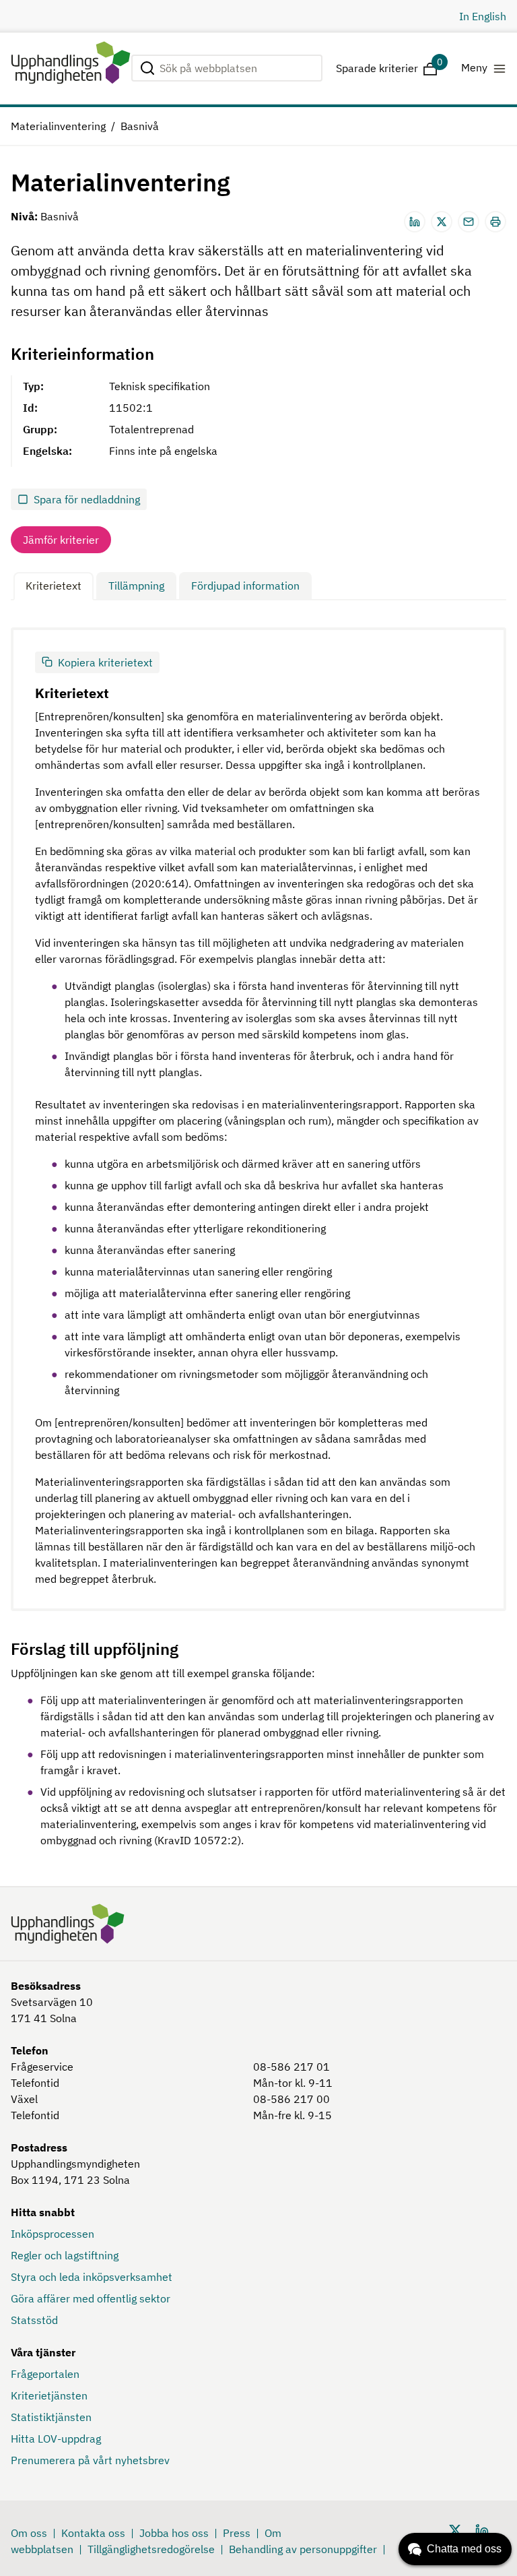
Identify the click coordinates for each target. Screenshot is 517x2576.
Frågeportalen (45, 2374)
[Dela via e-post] (469, 222)
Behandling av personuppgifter (303, 2549)
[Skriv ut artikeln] (495, 222)
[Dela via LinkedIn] (415, 222)
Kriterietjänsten (49, 2395)
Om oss (29, 2533)
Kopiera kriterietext (105, 662)
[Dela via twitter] (442, 222)
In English (483, 16)
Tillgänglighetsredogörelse (151, 2549)
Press (237, 2533)
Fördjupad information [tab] (245, 586)
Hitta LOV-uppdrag (56, 2439)
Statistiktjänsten (51, 2417)
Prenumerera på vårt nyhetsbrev (90, 2460)
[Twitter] (455, 2530)
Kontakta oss (93, 2533)
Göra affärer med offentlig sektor (91, 2298)
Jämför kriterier (61, 540)
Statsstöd (34, 2320)
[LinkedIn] (482, 2530)
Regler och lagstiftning (65, 2255)
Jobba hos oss (174, 2533)
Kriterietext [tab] (54, 586)
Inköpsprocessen (53, 2234)
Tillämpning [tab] (136, 586)
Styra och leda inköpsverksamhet (92, 2277)
